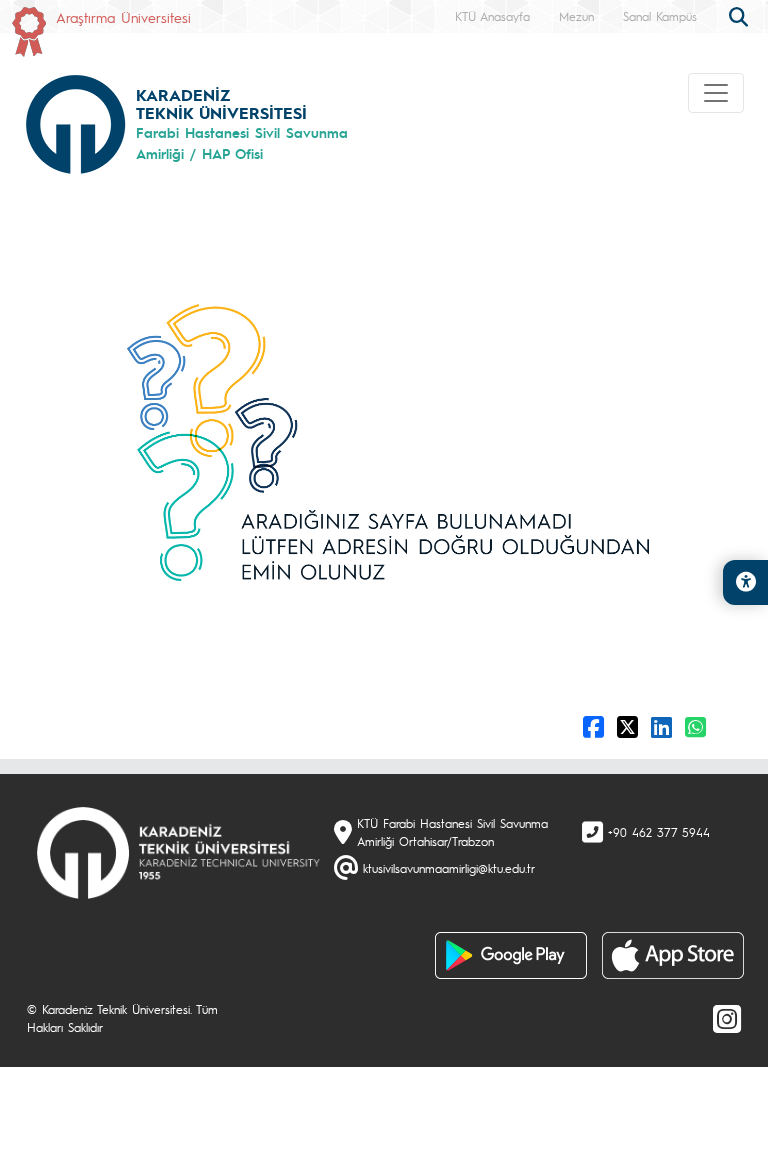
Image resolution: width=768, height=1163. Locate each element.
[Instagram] (727, 1018)
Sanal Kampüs (660, 16)
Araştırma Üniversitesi (123, 17)
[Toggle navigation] (716, 93)
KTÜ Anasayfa (492, 16)
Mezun (576, 16)
